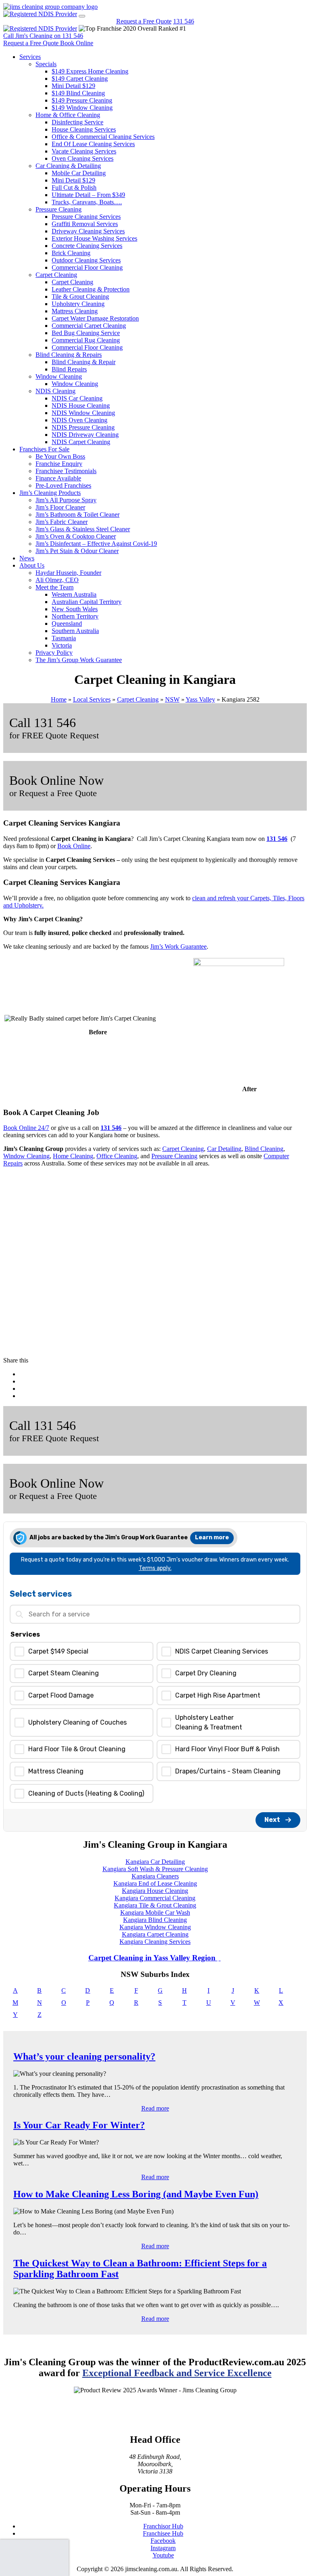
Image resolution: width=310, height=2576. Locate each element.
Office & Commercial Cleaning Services (103, 137)
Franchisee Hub (163, 2533)
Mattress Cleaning (75, 311)
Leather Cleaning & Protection (91, 289)
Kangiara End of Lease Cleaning (155, 1883)
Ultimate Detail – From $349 (88, 195)
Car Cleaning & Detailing (68, 166)
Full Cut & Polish (74, 188)
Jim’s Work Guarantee (178, 946)
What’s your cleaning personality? (84, 2056)
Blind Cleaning (264, 1149)
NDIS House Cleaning (81, 406)
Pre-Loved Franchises (63, 485)
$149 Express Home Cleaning (90, 71)
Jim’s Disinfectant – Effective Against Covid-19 (96, 544)
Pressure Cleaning (59, 209)
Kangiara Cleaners (155, 1876)
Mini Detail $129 (73, 86)
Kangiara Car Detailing (155, 1862)
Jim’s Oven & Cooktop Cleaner (76, 536)
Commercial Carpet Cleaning (89, 326)
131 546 (184, 21)
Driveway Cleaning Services (88, 231)
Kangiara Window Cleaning (155, 1927)
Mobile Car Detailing (79, 173)
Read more (155, 2108)
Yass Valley (200, 699)
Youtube (163, 2555)
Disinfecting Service (77, 122)
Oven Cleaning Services (83, 158)
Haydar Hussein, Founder (68, 573)
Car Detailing (224, 1149)
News (27, 558)
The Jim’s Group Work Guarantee (79, 660)
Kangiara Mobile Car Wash (155, 1913)
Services (30, 57)
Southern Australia (75, 631)
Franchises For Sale (44, 449)
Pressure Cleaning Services (86, 217)
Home (59, 699)
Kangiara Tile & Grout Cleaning (155, 1905)
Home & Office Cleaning (68, 115)
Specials (46, 64)
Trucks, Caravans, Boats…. (87, 202)
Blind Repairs (69, 369)
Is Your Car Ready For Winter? (79, 2125)
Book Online (74, 846)
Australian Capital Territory (87, 602)
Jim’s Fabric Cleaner (62, 522)
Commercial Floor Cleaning (87, 267)
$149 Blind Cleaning (78, 93)
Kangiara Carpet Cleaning (155, 1934)
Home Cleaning (73, 1156)
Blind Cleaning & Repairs (69, 355)
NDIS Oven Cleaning (80, 420)
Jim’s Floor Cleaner (60, 507)
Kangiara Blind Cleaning (155, 1920)
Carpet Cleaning (56, 275)
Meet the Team (54, 587)
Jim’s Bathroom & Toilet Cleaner (77, 515)
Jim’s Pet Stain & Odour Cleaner (77, 551)
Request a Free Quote (144, 21)
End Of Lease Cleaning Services (93, 144)
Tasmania (64, 638)
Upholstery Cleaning (78, 304)
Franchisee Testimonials (66, 471)
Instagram (163, 2548)
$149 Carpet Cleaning (80, 79)
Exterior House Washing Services (94, 238)
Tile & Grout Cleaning (80, 297)
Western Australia (74, 594)
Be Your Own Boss (60, 456)
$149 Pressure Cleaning (82, 100)
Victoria (62, 645)
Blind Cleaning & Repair (84, 362)
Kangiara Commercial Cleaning (155, 1898)
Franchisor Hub (163, 2526)
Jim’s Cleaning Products (50, 493)
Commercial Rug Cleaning (86, 340)
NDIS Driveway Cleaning (85, 435)
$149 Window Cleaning (82, 108)
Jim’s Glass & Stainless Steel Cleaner (83, 529)
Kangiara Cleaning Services (155, 1942)
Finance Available (58, 478)
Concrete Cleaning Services (87, 246)
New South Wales (75, 609)
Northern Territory (75, 616)
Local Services (92, 699)
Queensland (67, 624)
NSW (172, 699)
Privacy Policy (54, 653)
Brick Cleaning (71, 253)
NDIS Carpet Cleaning (81, 442)
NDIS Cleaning (56, 391)
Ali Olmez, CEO (57, 580)
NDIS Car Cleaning (77, 398)
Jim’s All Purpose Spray (66, 500)
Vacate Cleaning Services (84, 151)
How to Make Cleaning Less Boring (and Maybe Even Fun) (136, 2194)
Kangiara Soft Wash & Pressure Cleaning (155, 1869)
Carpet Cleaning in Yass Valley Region (153, 1958)
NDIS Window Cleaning (83, 413)
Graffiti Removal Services (85, 224)
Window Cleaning (59, 376)
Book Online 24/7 (26, 1128)
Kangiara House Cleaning (155, 1891)
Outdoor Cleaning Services (86, 260)
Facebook (163, 2541)
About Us (32, 565)
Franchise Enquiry (59, 464)
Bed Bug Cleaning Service (86, 333)
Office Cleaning (117, 1156)
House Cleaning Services (84, 129)
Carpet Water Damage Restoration (95, 318)
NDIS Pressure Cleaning (83, 427)
